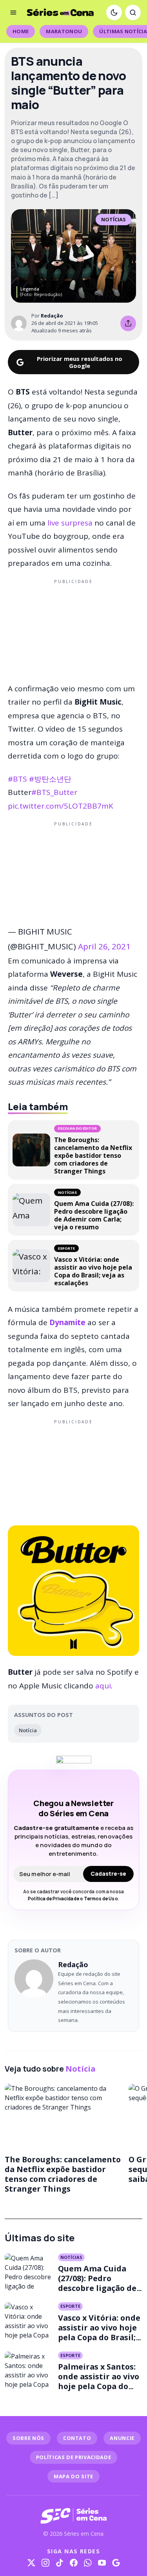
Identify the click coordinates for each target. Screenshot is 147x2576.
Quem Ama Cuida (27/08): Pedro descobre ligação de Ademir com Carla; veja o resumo (97, 2288)
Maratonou (64, 31)
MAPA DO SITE (73, 2476)
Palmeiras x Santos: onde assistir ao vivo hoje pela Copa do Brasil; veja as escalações (99, 2386)
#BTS (17, 779)
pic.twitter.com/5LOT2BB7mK (61, 806)
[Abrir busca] (133, 13)
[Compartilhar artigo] (128, 323)
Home (21, 31)
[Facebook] (74, 2563)
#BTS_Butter (54, 792)
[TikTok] (60, 2563)
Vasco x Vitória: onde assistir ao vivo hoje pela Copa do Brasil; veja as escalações (99, 2332)
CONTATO (77, 2438)
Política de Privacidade (53, 1899)
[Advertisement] (74, 630)
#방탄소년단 (50, 779)
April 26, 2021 (104, 946)
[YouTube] (102, 2563)
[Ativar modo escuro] (114, 13)
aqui (103, 1686)
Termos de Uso (101, 1899)
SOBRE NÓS (28, 2438)
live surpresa (70, 523)
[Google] (116, 2563)
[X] (31, 2563)
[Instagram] (45, 2563)
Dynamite (67, 1322)
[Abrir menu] (13, 13)
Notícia (28, 1730)
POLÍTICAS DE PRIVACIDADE (74, 2457)
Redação (52, 316)
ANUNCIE (122, 2438)
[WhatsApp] (88, 2563)
